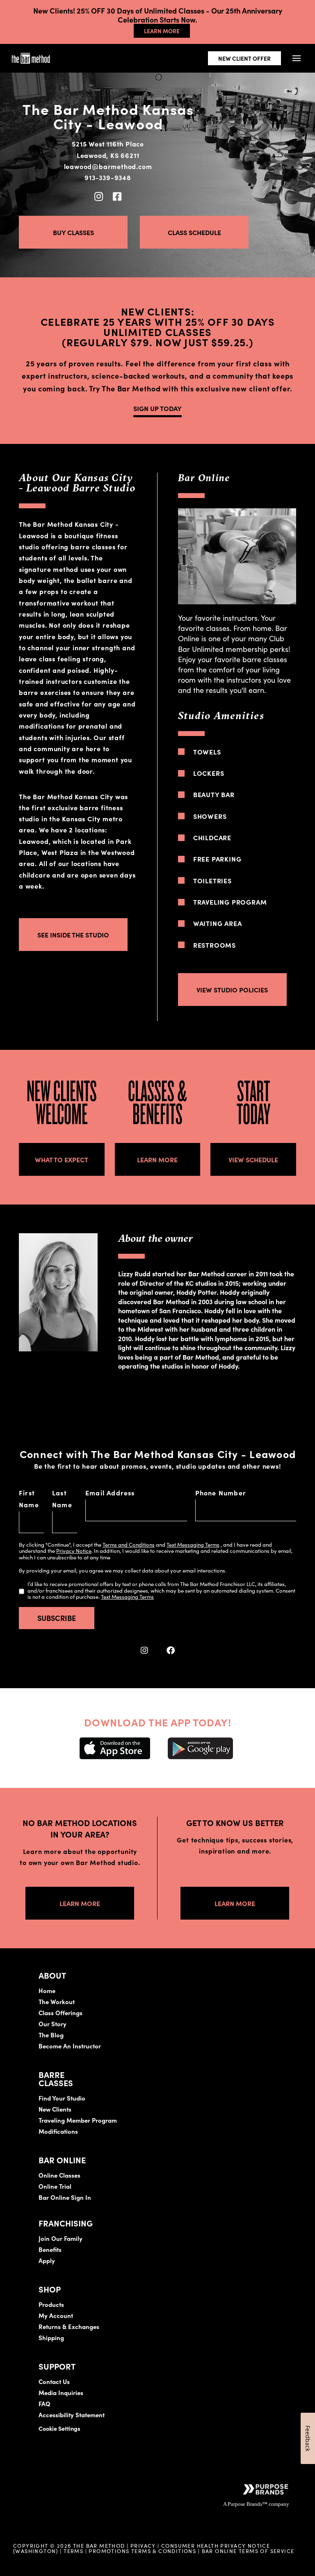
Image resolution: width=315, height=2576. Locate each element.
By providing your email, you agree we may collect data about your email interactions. (123, 1570)
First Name (29, 1498)
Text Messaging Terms (193, 1544)
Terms (73, 2551)
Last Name (62, 1498)
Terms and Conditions (129, 1544)
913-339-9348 (108, 177)
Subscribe (57, 1618)
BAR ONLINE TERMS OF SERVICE (248, 2551)
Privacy (143, 2545)
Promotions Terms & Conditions (143, 2551)
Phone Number (221, 1493)
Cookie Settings (59, 2428)
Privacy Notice (74, 1551)
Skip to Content (92, 31)
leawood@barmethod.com (108, 166)
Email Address (110, 1493)
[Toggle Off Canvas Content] (296, 58)
